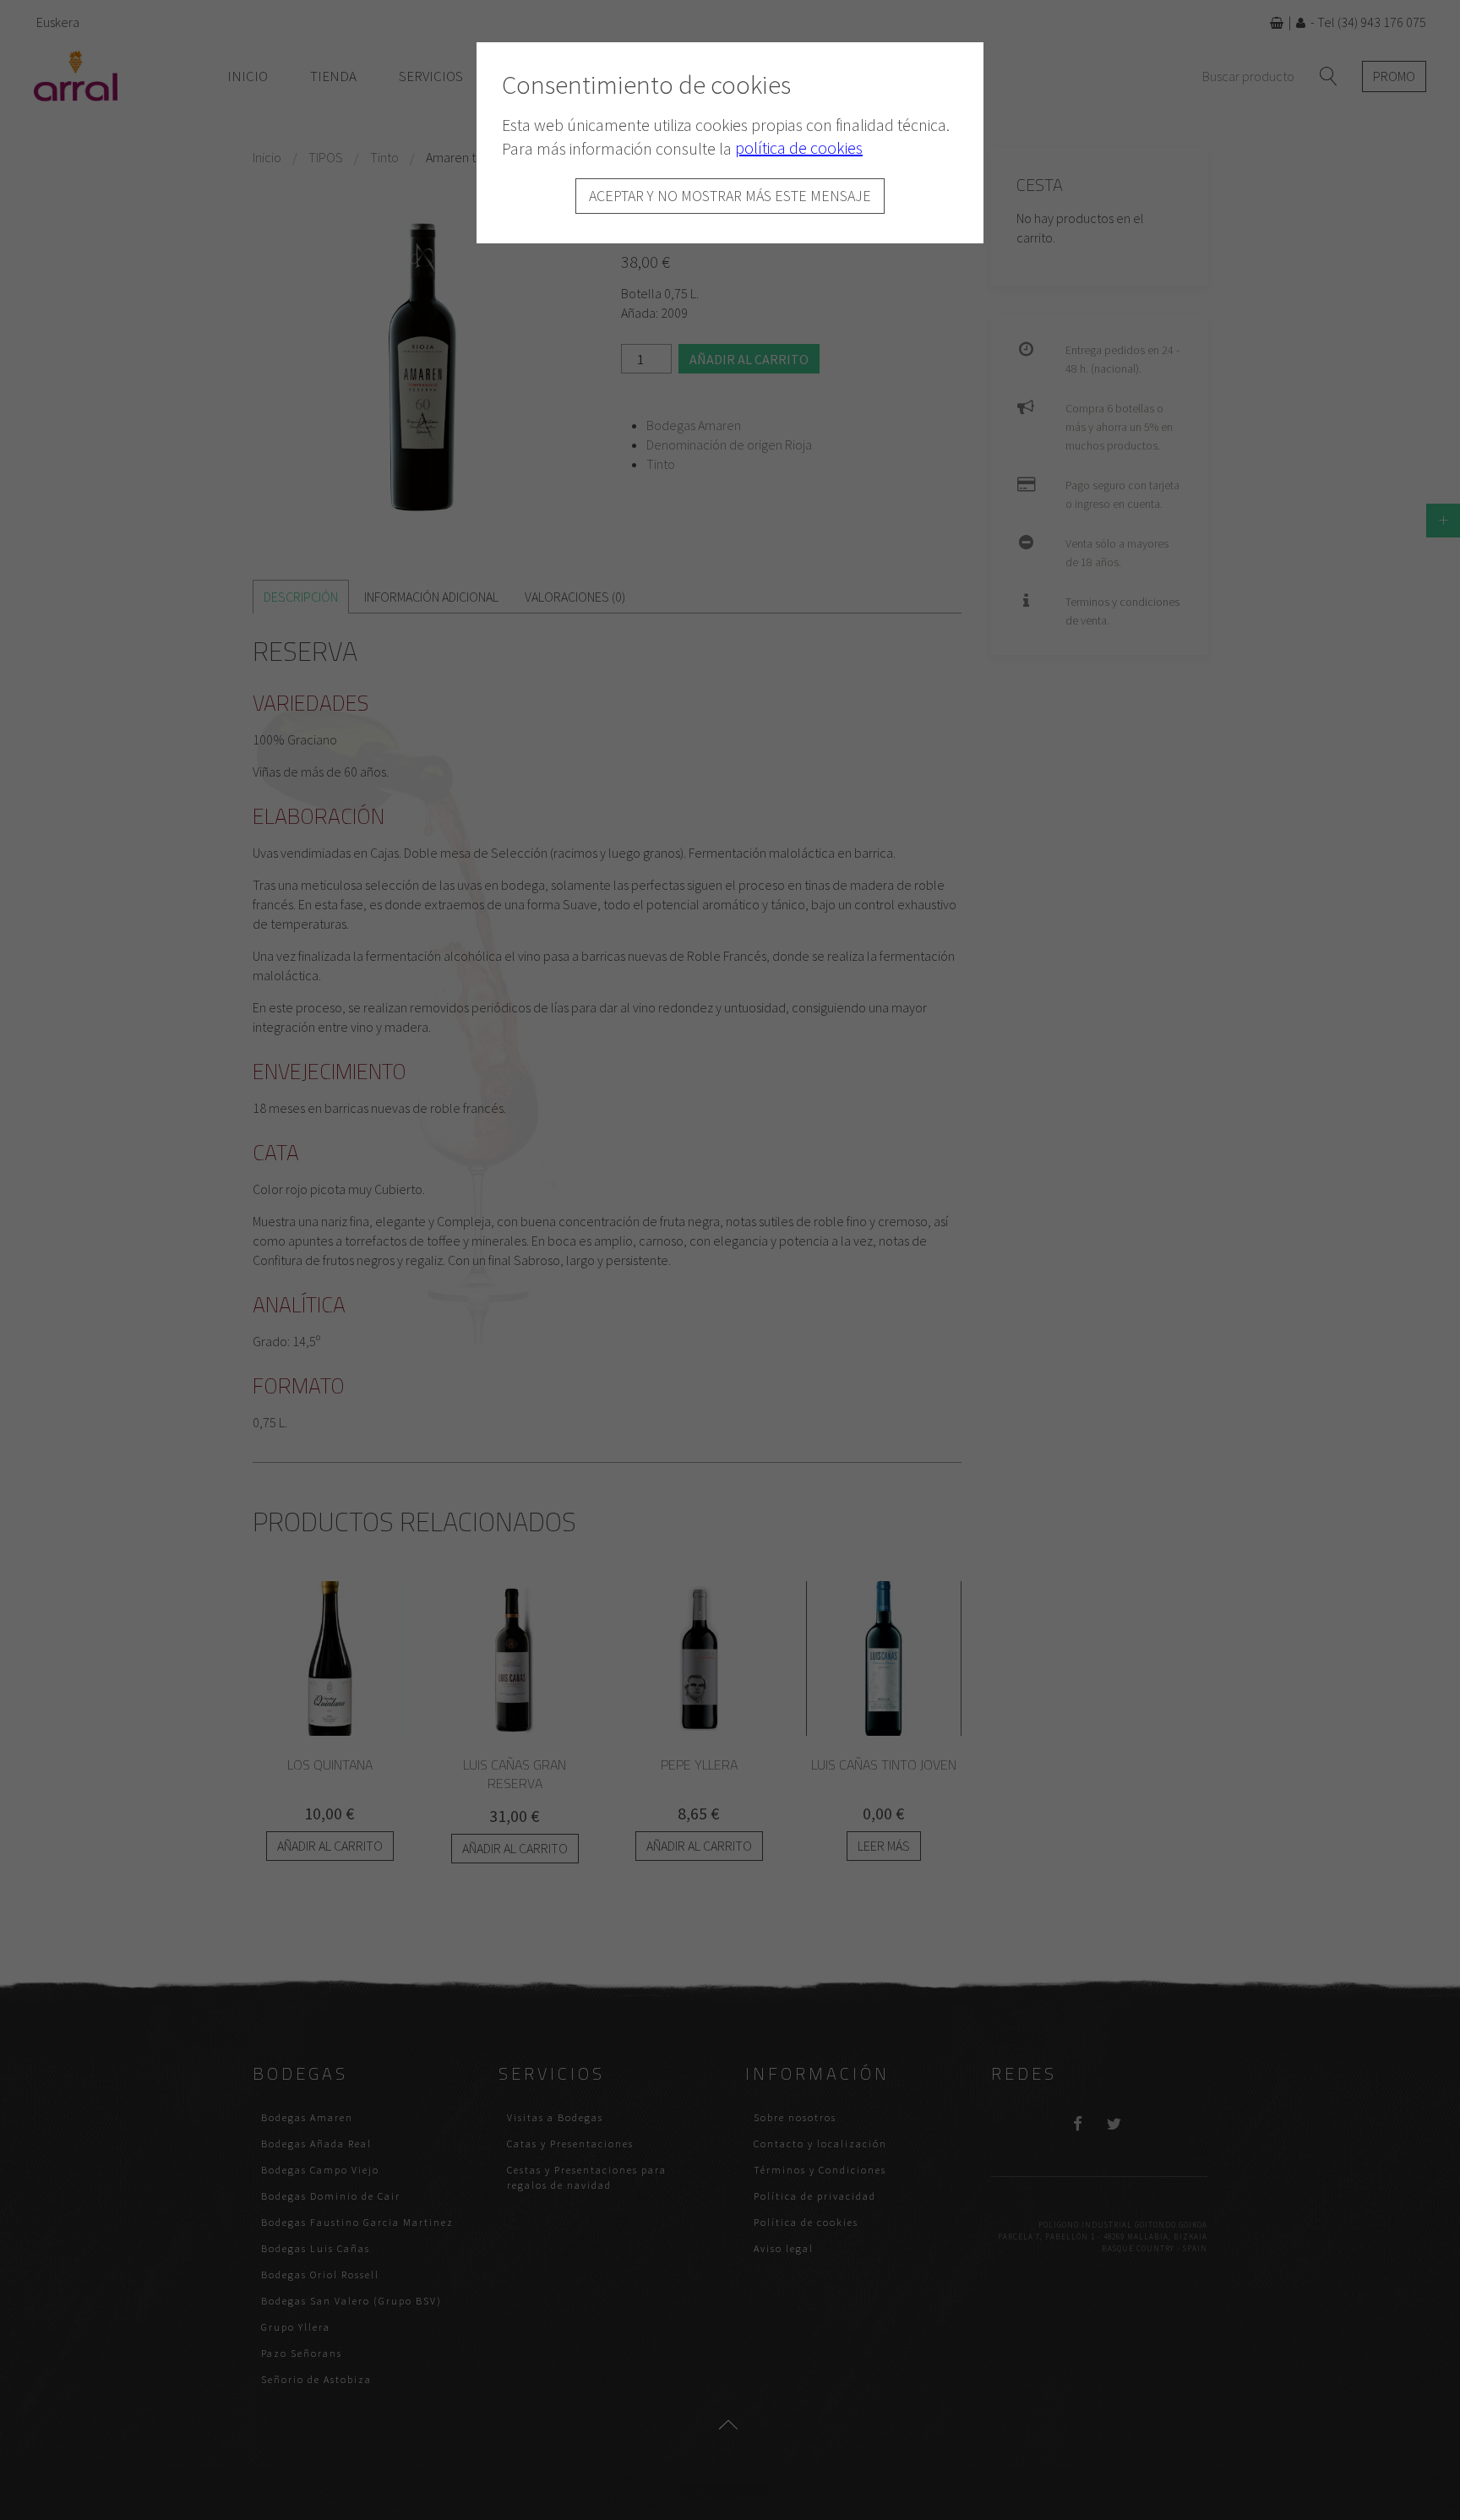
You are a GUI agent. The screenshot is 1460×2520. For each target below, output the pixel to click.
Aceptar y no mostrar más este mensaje (730, 196)
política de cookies (799, 147)
